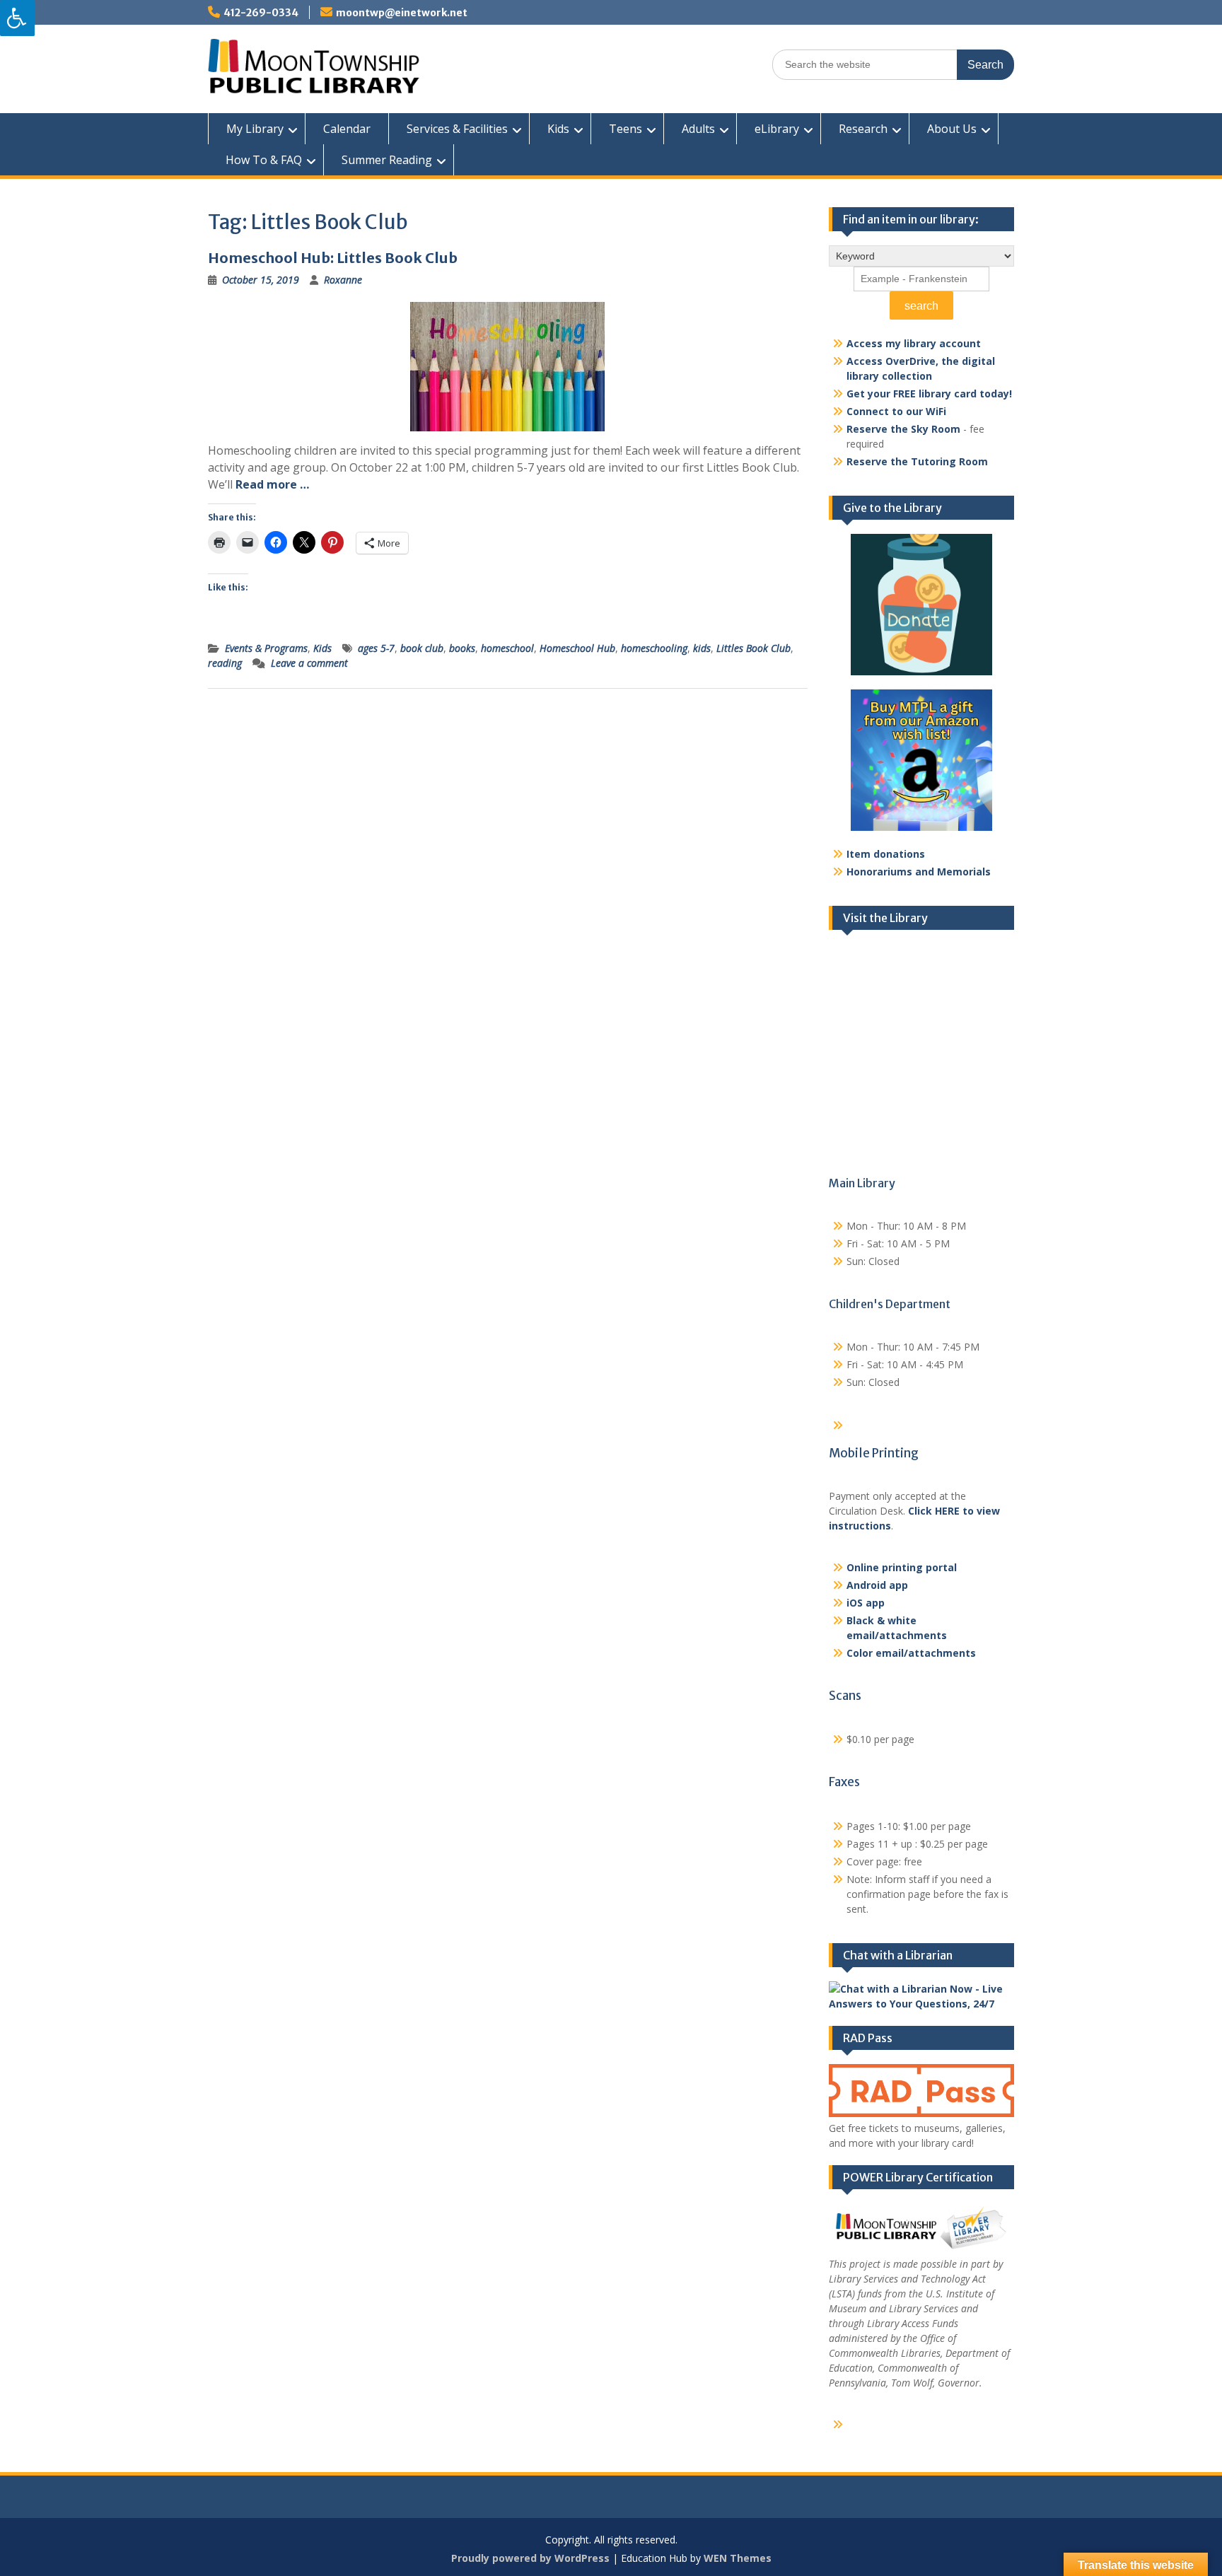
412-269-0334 (261, 13)
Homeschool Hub (577, 648)
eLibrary (777, 129)
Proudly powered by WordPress (530, 2558)
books (462, 648)
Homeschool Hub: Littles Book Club (333, 258)
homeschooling (654, 648)
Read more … (272, 484)
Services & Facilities (457, 129)
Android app (877, 1585)
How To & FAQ (264, 160)
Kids (558, 129)
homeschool (507, 648)
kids (702, 648)
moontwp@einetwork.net (402, 13)
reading (225, 663)
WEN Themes (738, 2558)
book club (422, 648)
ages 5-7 (376, 648)
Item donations (886, 854)
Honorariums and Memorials (919, 872)
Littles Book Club (753, 648)
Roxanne (343, 280)
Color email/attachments (911, 1653)
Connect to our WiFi (896, 411)
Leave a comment (309, 663)
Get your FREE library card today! (929, 394)
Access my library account (914, 343)
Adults (698, 129)
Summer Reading (387, 160)
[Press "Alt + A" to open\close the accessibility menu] (17, 18)
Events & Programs (266, 648)
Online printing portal (902, 1567)
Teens (625, 129)
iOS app (866, 1603)
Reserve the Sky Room (903, 429)
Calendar (347, 129)
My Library (255, 129)
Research (863, 129)
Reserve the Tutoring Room (917, 461)
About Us (952, 129)
